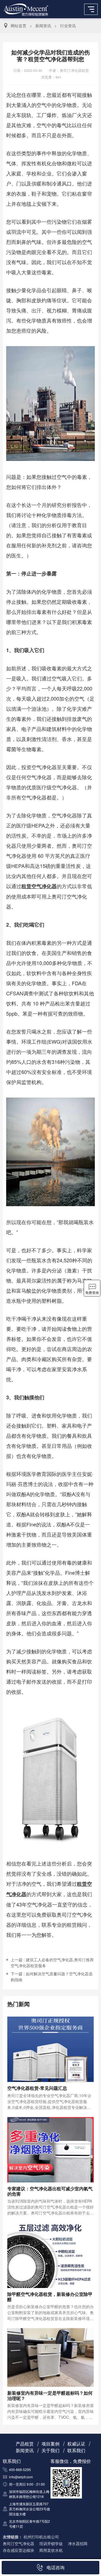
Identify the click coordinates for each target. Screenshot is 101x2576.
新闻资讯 (43, 26)
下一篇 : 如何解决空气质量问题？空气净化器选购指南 (52, 1977)
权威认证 (76, 2444)
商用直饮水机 (51, 2550)
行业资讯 (68, 26)
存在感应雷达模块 (19, 2550)
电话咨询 (56, 2567)
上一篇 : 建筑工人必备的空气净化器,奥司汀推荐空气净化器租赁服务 (52, 1963)
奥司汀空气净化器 (19, 2543)
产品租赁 (25, 2444)
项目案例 (50, 2444)
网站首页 (19, 26)
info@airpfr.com (21, 2477)
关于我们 (50, 2450)
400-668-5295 (20, 2469)
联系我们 (76, 2450)
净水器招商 (78, 2543)
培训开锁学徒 (51, 2543)
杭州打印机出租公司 (41, 2537)
